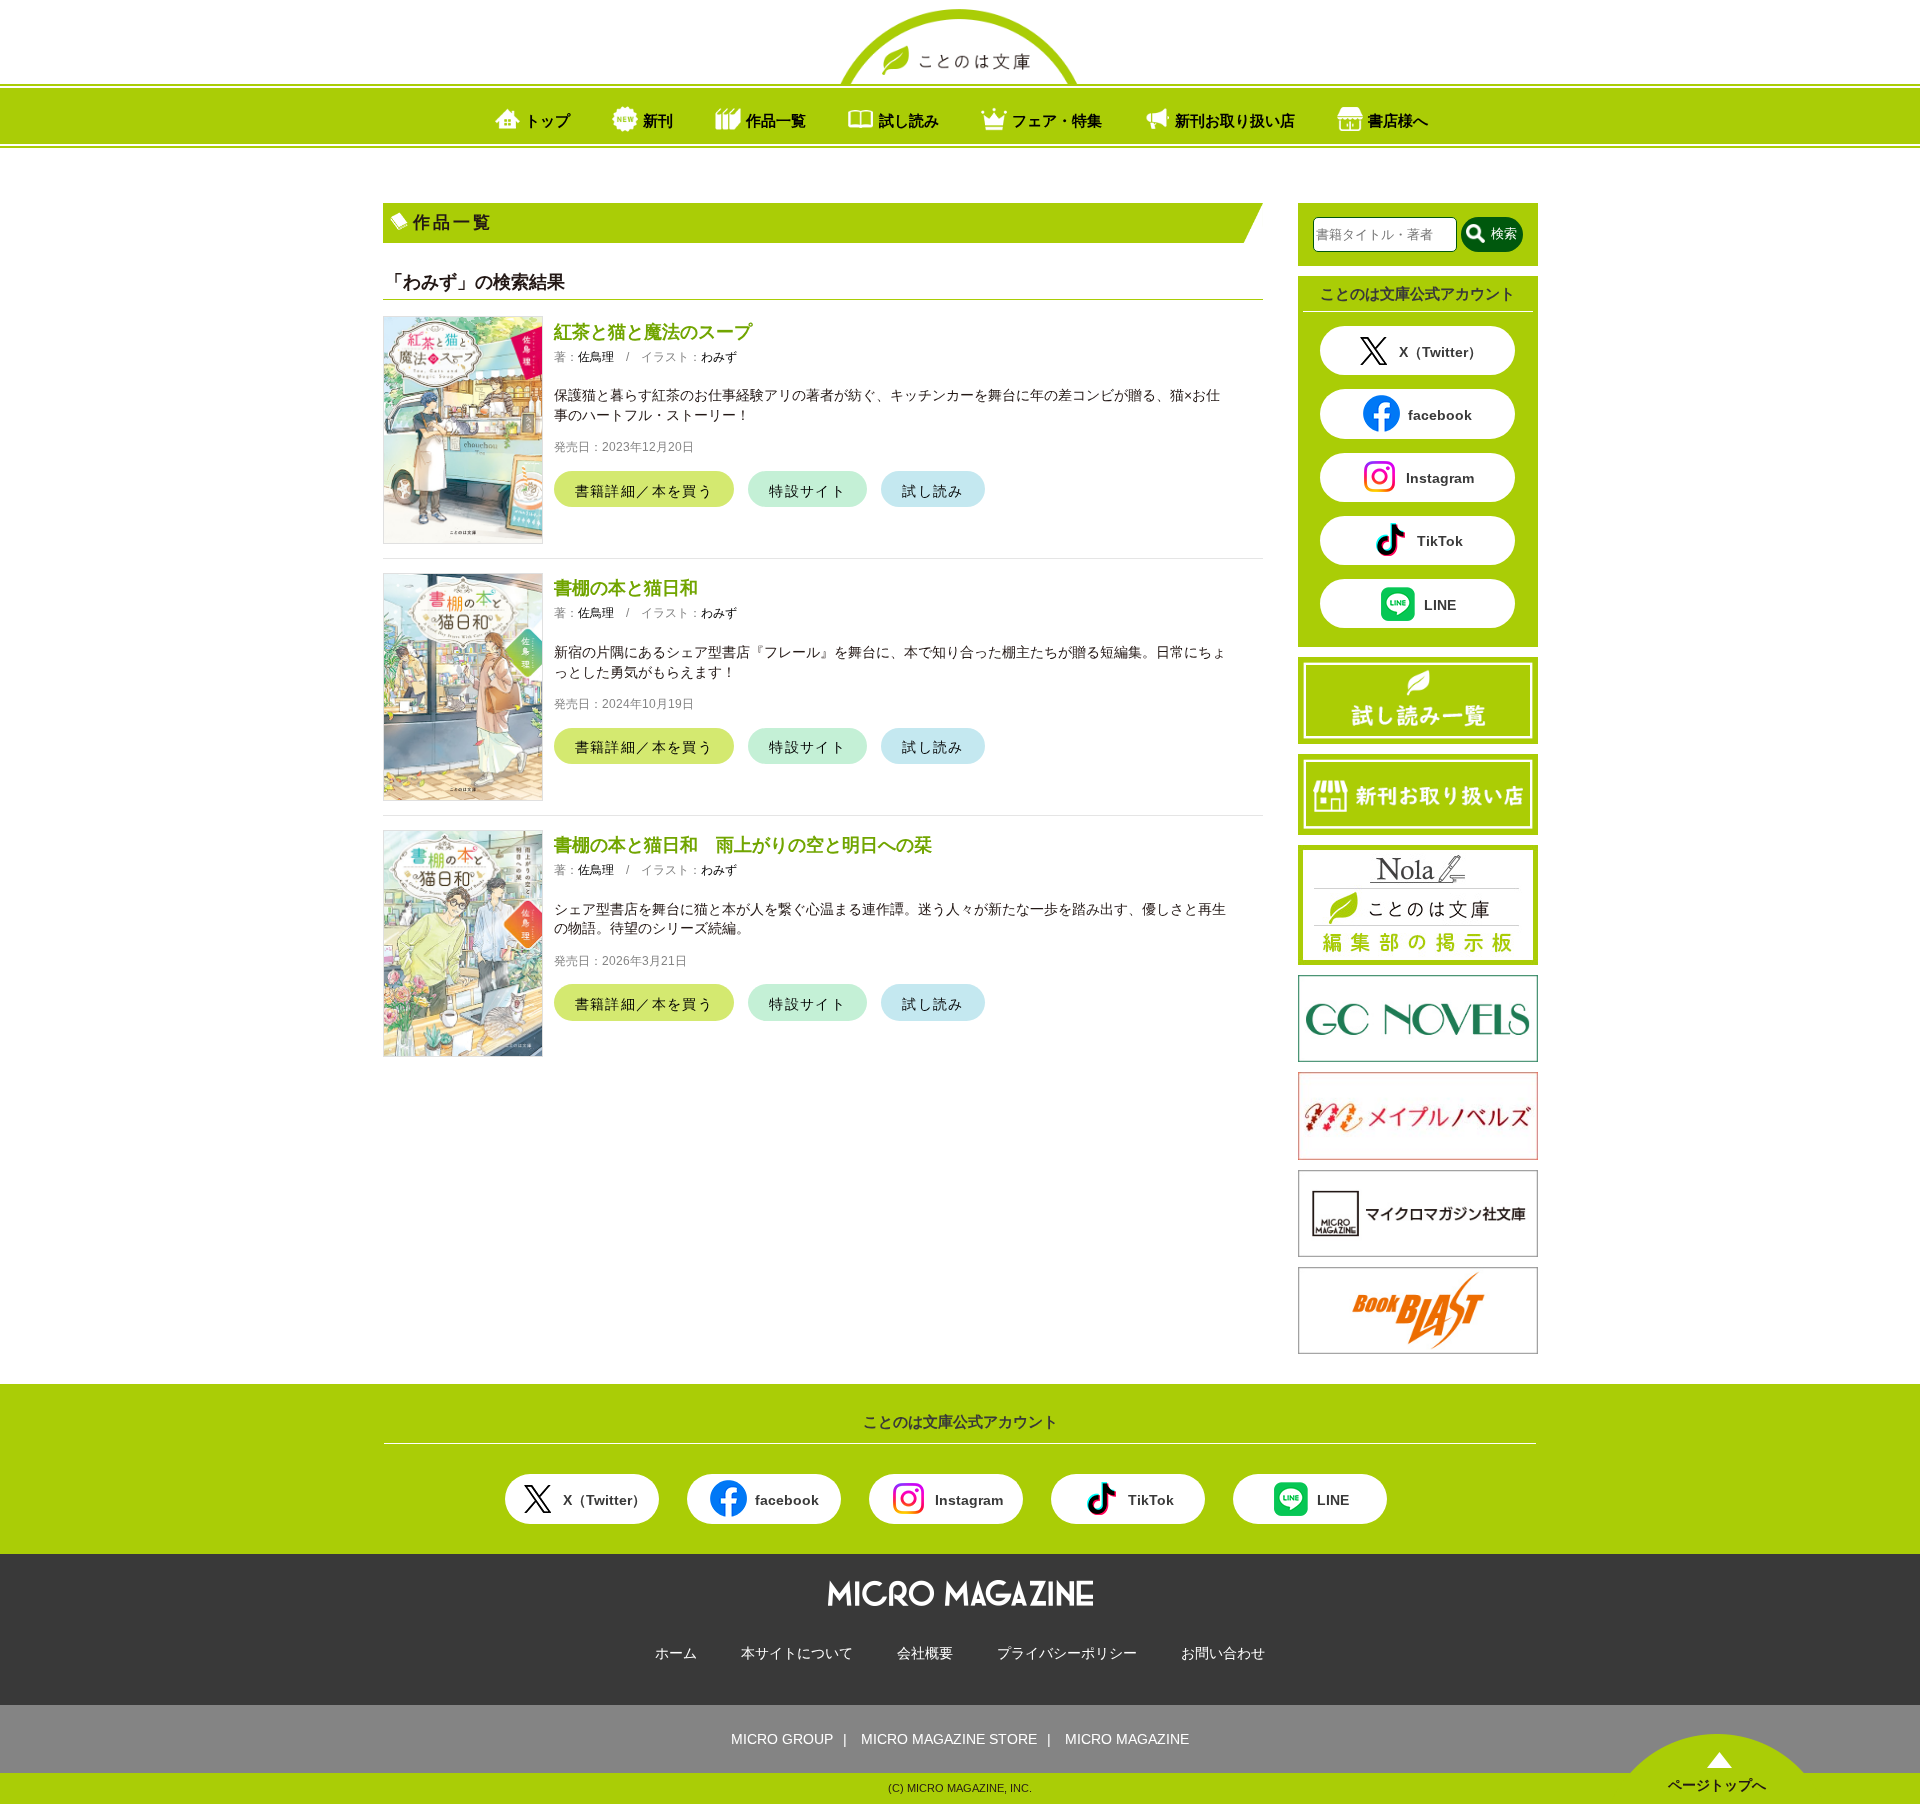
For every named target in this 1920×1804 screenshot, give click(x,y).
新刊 (658, 119)
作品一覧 (776, 119)
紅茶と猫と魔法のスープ (653, 332)
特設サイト (807, 491)
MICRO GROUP (782, 1739)
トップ (547, 119)
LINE (1440, 605)
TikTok (1440, 542)
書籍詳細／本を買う (644, 491)
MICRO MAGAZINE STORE (949, 1739)
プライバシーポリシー (1067, 1653)
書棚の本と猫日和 (626, 588)
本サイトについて (797, 1653)
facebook (1440, 415)
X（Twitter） (1440, 352)
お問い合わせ (1223, 1653)
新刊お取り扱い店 (1235, 119)
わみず (719, 357)
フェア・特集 (1057, 119)
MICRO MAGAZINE (1127, 1739)
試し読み (909, 119)
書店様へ (1398, 119)
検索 (1504, 233)
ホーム (676, 1653)
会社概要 (925, 1653)
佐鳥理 (596, 357)
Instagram (1440, 479)
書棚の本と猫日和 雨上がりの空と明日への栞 (743, 845)
